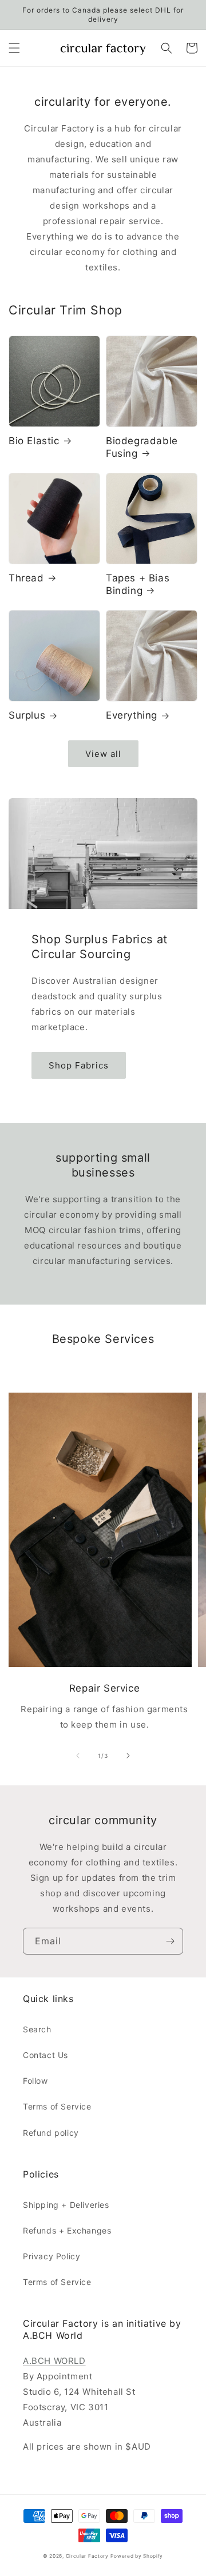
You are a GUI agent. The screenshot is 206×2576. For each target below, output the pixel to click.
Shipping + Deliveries (66, 2205)
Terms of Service (57, 2106)
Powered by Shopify (137, 2556)
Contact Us (45, 2055)
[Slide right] (128, 1756)
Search (37, 2029)
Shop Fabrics (79, 1065)
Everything (132, 715)
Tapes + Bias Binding (138, 584)
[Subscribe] (170, 1941)
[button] (14, 48)
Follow (35, 2081)
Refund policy (51, 2133)
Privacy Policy (51, 2256)
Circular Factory (87, 2556)
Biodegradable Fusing (142, 447)
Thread (26, 578)
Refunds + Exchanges (67, 2230)
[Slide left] (78, 1756)
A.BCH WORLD (54, 2361)
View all (103, 754)
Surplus (27, 715)
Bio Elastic (34, 441)
